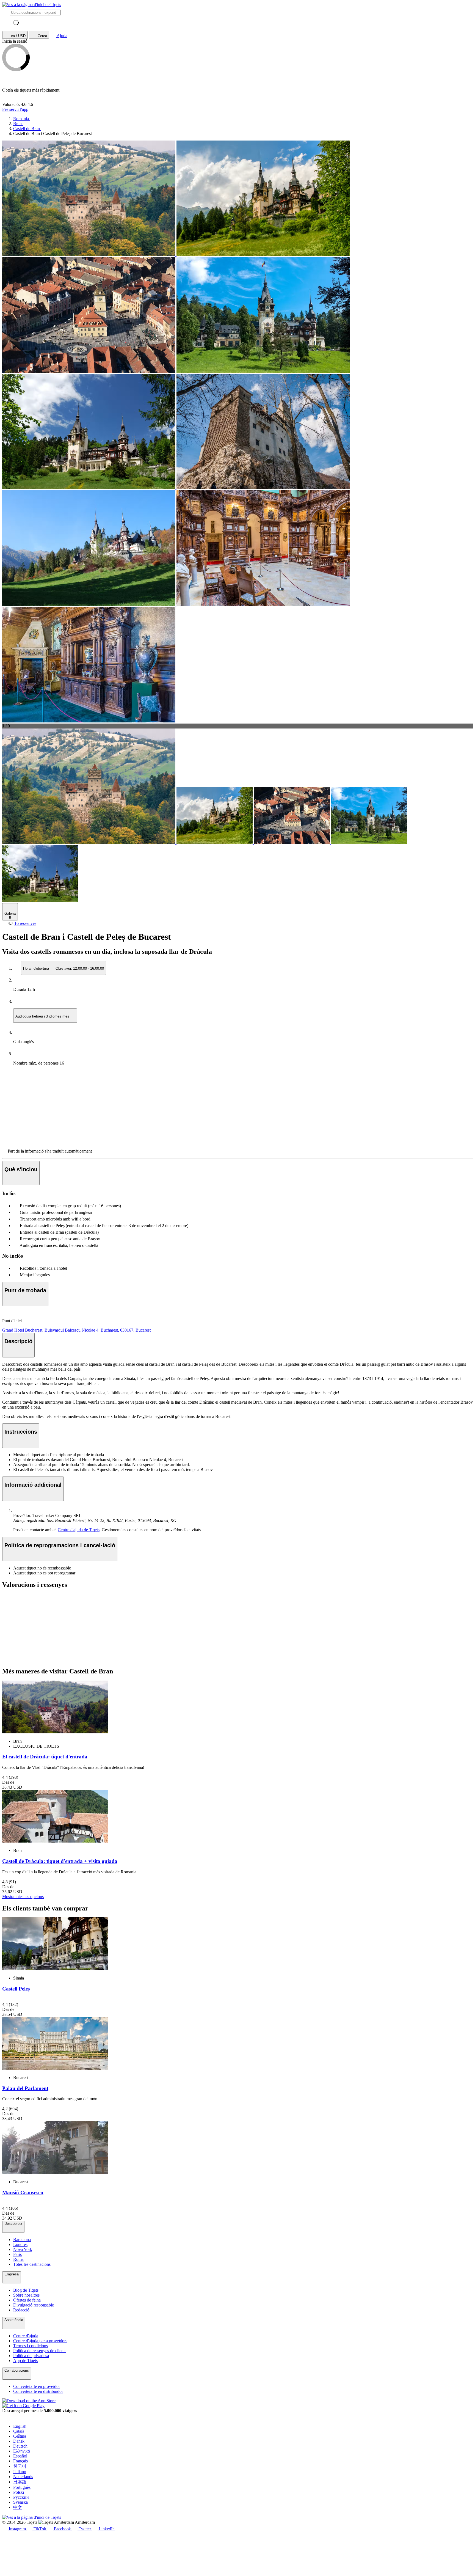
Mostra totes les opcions (23, 1897)
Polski (19, 2492)
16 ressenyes (25, 923)
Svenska (20, 2502)
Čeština (20, 2436)
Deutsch (20, 2446)
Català (19, 2431)
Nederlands (23, 2477)
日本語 (20, 2482)
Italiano (20, 2472)
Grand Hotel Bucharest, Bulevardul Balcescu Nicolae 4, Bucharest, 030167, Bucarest (76, 1330)
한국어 (20, 2466)
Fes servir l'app (15, 109)
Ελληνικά (22, 2451)
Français (20, 2461)
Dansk (19, 2441)
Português (22, 2487)
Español (20, 2456)
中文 (18, 2507)
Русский (21, 2497)
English (20, 2426)
